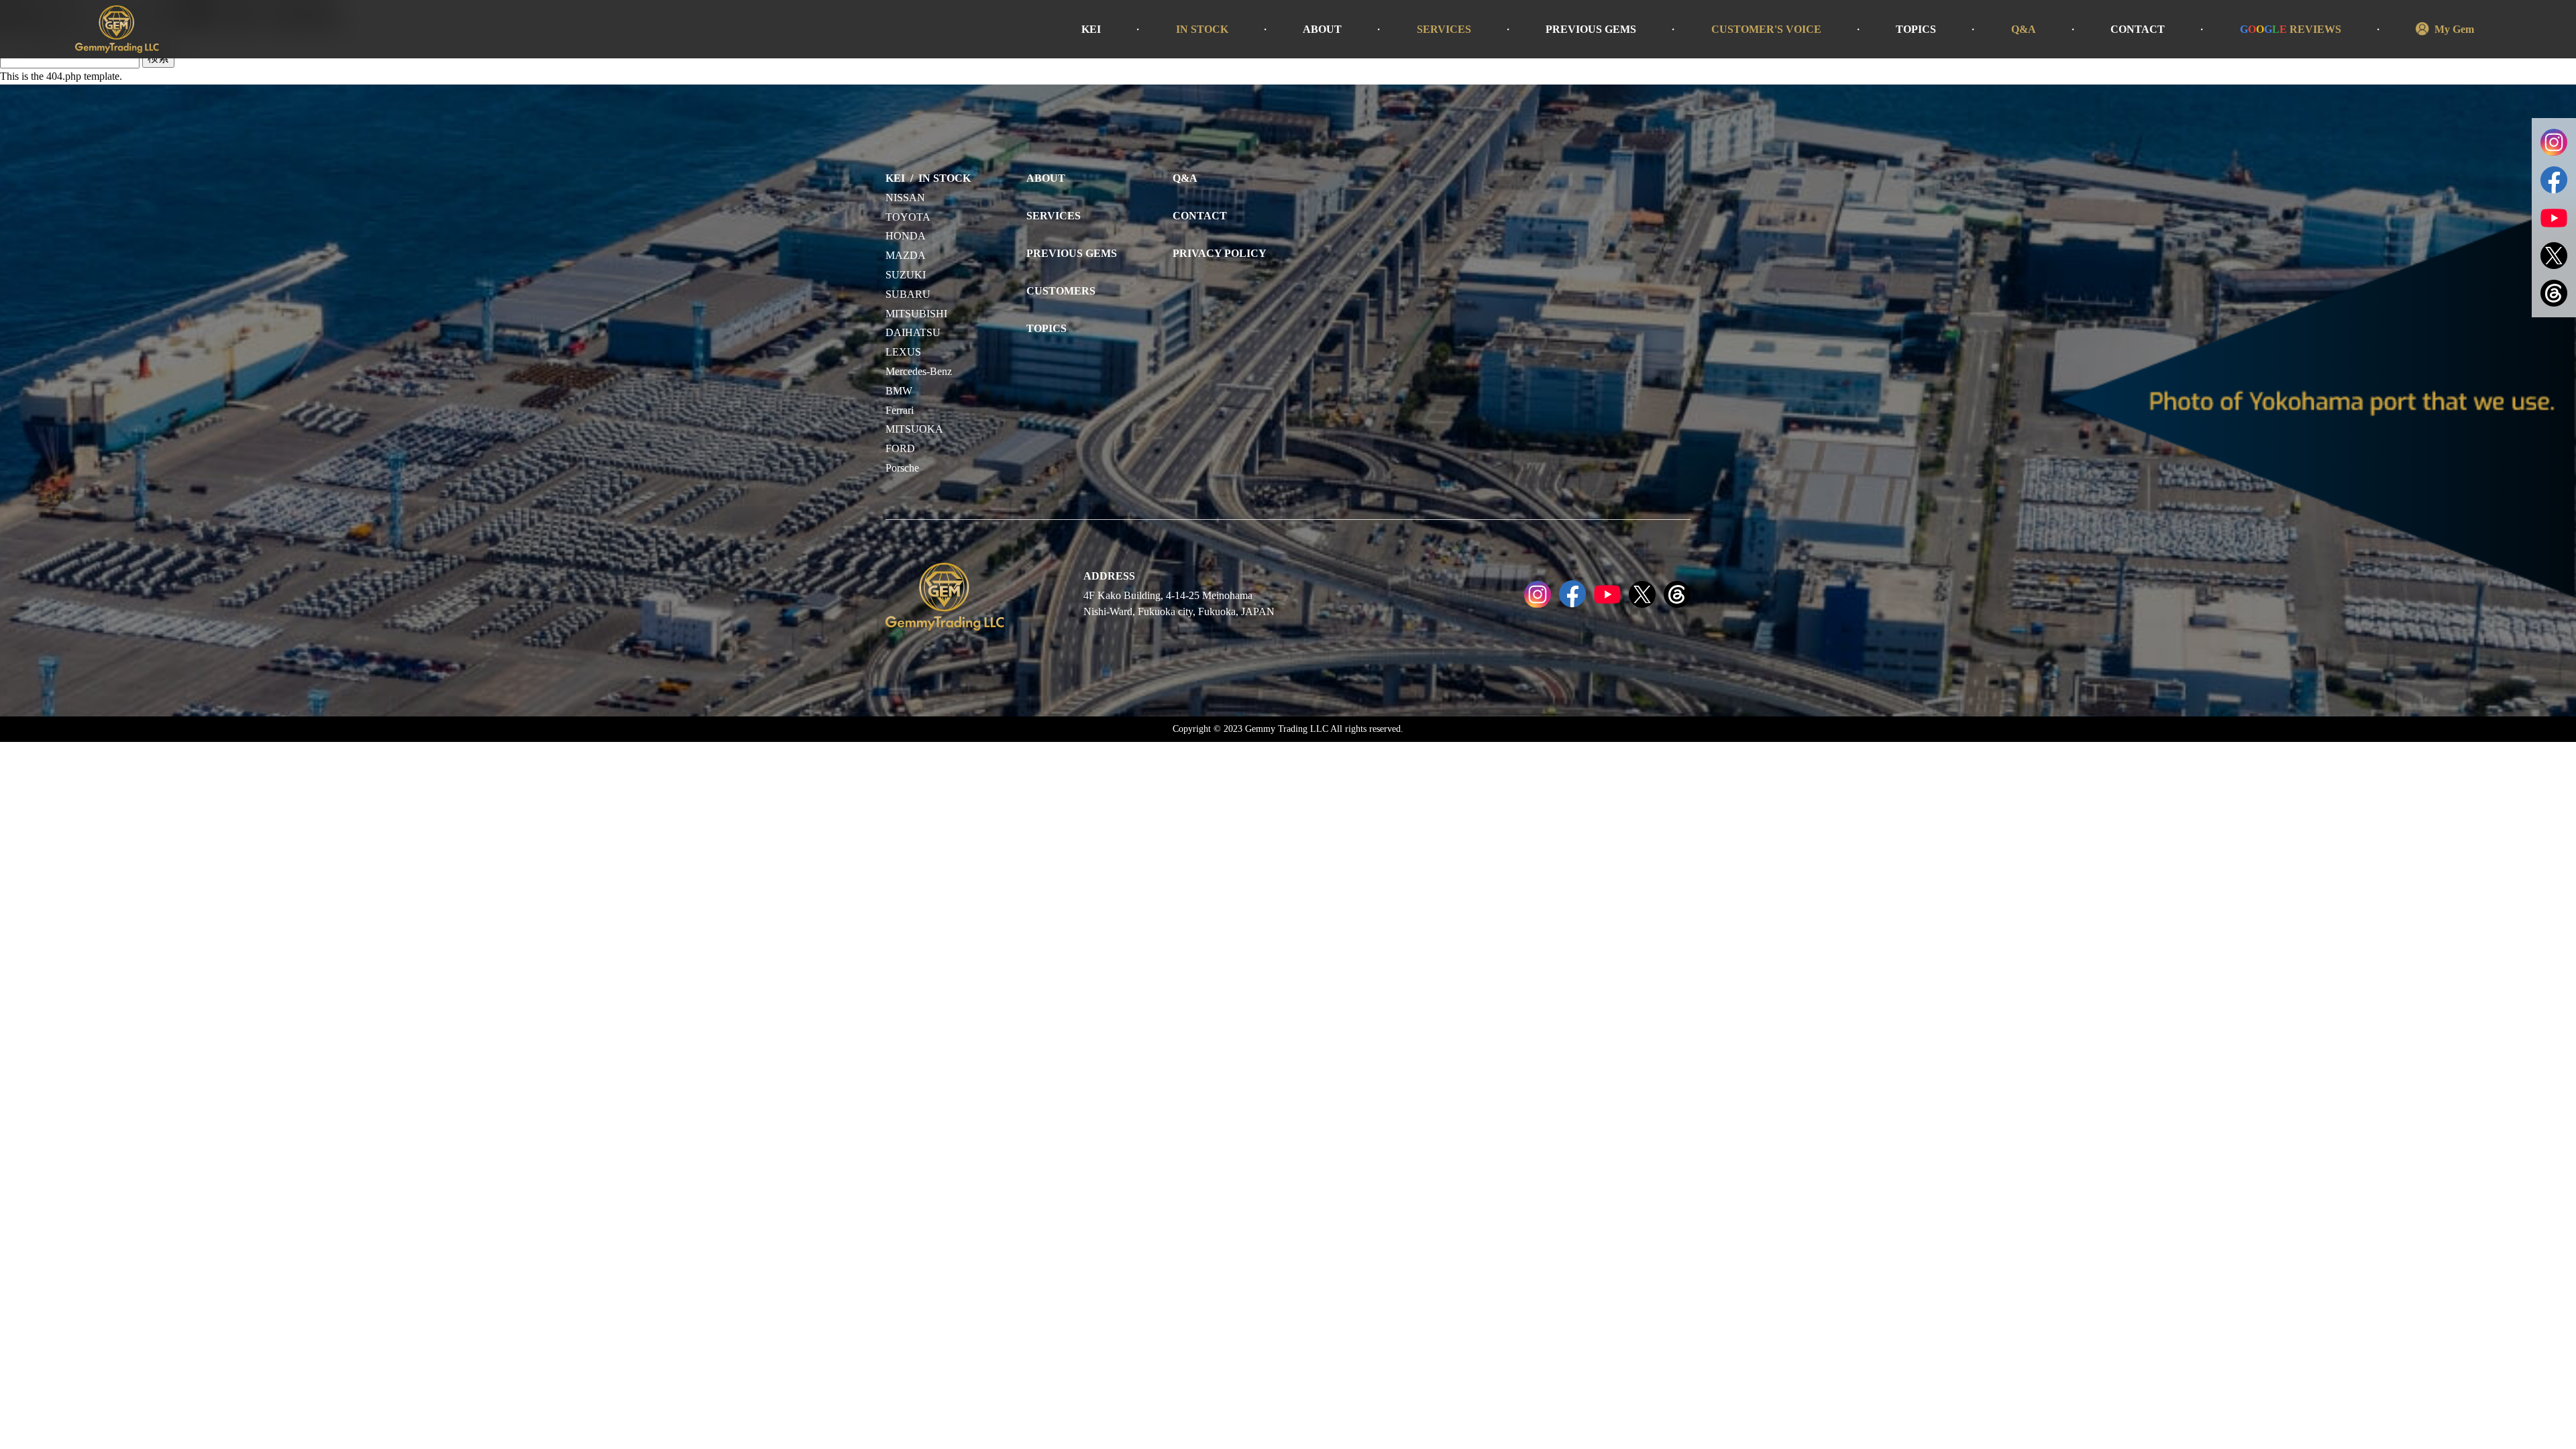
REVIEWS (2291, 29)
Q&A (2024, 29)
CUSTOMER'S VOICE (1766, 29)
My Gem (2454, 29)
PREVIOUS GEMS (1591, 29)
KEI (1091, 29)
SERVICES (1444, 29)
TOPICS (1916, 29)
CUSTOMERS (1061, 291)
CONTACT (2138, 29)
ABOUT (1322, 29)
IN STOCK (1202, 29)
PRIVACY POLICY (1220, 253)
